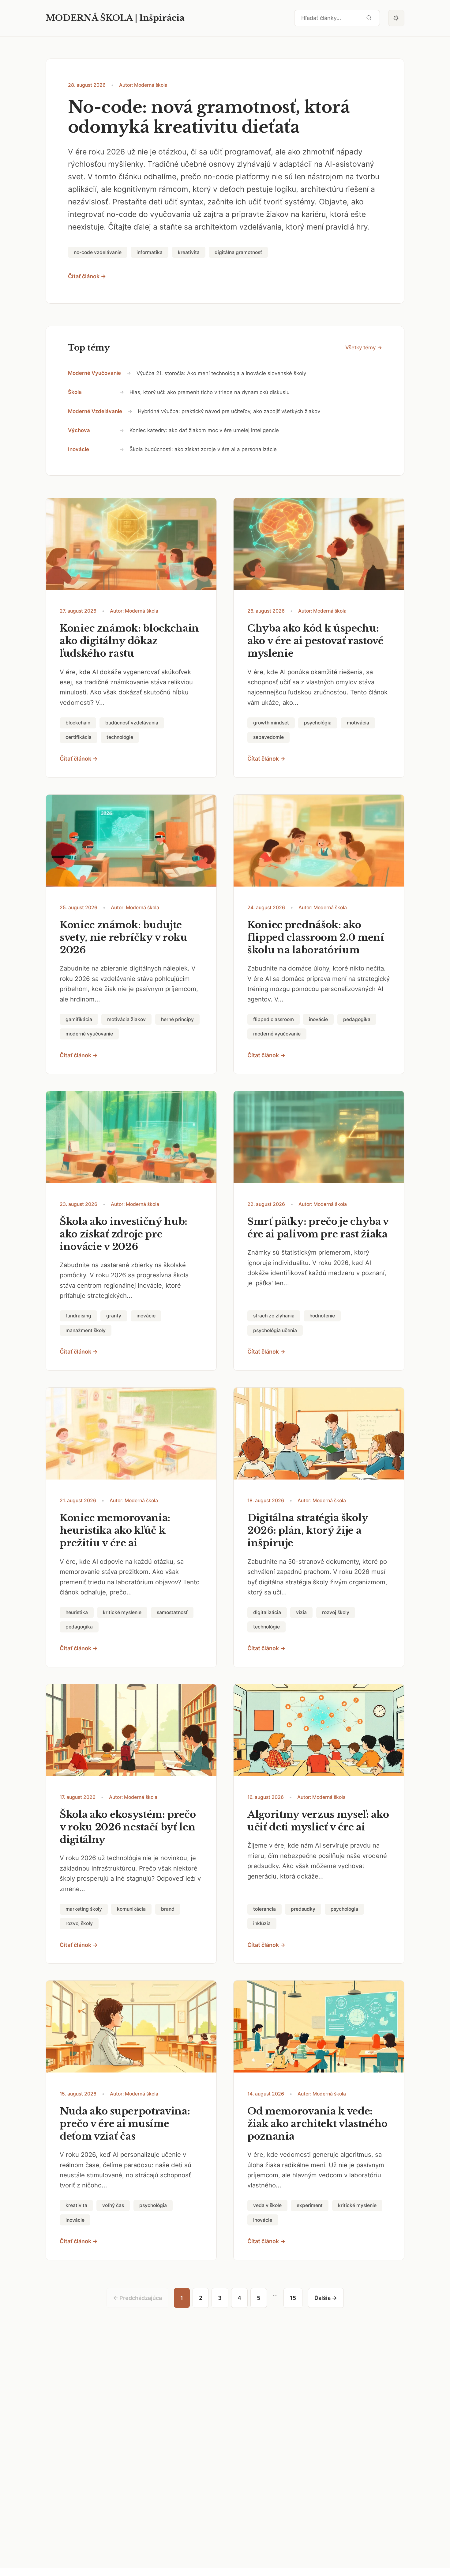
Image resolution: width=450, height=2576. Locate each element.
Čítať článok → (87, 276)
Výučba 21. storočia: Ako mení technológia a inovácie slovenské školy (221, 373)
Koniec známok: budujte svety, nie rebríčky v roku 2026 (124, 937)
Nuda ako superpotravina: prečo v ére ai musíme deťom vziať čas (125, 2124)
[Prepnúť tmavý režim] (396, 18)
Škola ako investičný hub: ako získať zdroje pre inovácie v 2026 (124, 1234)
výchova (79, 430)
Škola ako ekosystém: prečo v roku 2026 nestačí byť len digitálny (128, 1827)
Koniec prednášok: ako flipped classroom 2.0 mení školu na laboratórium (316, 937)
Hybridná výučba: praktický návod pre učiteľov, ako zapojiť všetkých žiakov (229, 411)
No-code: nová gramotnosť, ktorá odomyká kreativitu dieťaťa (209, 117)
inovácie (79, 449)
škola (75, 392)
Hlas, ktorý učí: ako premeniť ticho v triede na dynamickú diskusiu (210, 392)
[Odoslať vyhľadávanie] (369, 18)
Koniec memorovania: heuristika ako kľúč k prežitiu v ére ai (115, 1530)
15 (293, 2298)
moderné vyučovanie (94, 373)
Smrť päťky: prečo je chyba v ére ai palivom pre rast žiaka (318, 1228)
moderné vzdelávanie (95, 411)
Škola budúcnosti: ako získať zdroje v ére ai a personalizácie (203, 449)
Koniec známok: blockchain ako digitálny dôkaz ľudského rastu (129, 641)
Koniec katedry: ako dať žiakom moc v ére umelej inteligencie (204, 430)
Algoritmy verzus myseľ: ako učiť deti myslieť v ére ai (318, 1821)
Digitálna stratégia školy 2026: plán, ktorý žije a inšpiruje (308, 1530)
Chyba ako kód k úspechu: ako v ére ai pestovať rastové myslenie (315, 641)
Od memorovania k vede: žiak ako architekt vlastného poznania (317, 2124)
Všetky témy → (364, 348)
